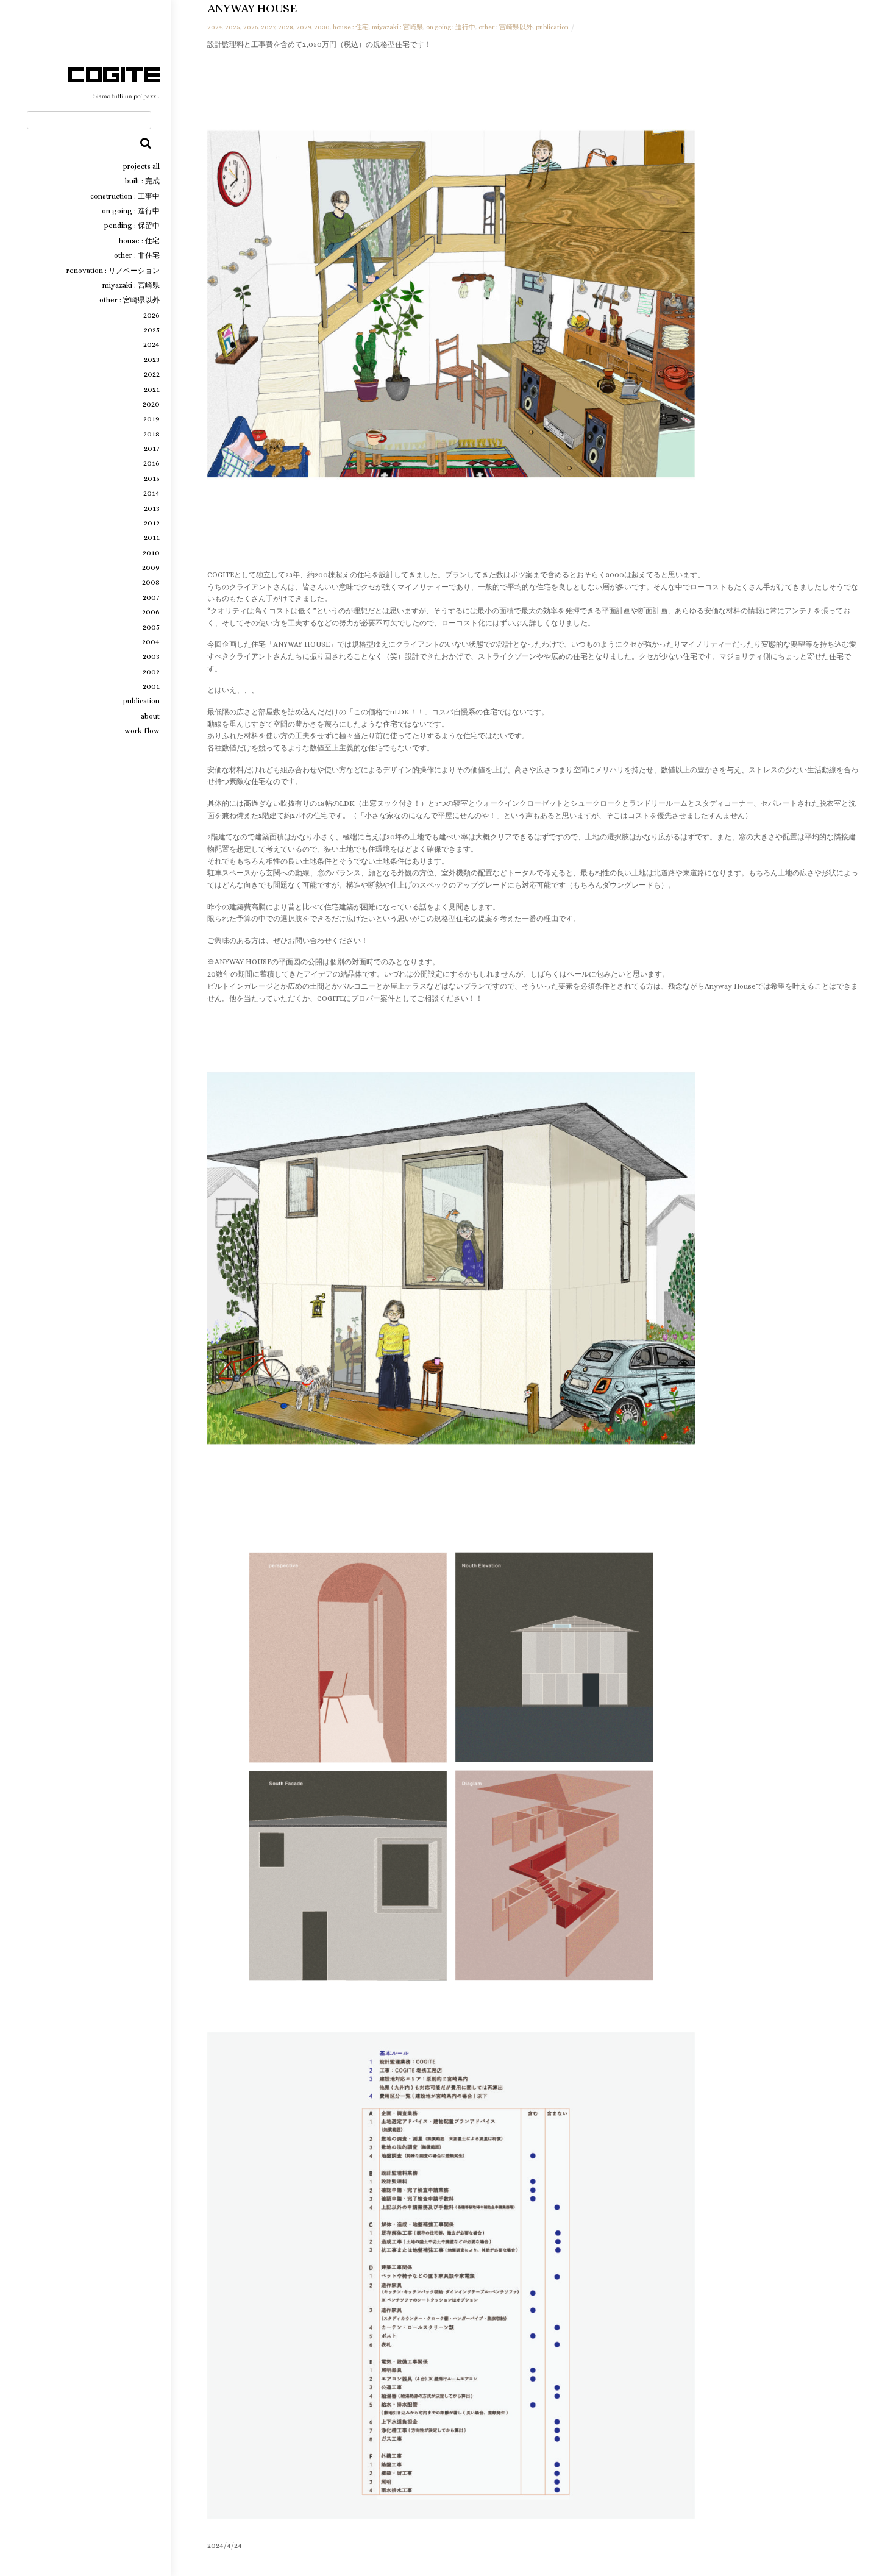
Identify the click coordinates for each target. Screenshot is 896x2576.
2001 (151, 686)
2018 (151, 434)
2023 (152, 360)
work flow (142, 731)
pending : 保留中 (132, 226)
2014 (151, 493)
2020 (151, 404)
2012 (152, 523)
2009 (151, 568)
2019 (151, 419)
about (150, 716)
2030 (322, 27)
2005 (151, 627)
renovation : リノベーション (113, 271)
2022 (152, 374)
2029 (304, 27)
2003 (151, 656)
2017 (152, 449)
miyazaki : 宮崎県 (131, 285)
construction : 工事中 (125, 196)
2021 (152, 390)
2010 (151, 553)
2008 (151, 582)
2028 (286, 27)
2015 (152, 479)
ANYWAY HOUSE (252, 8)
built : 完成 (142, 181)
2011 (152, 538)
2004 (151, 642)
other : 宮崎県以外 (130, 300)
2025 (152, 330)
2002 (151, 672)
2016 (151, 463)
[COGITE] (114, 96)
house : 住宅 (139, 241)
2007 (151, 597)
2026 (151, 315)
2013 (152, 508)
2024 (151, 344)
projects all (141, 166)
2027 (268, 27)
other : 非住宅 (137, 255)
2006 (151, 612)
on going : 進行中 (131, 211)
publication (141, 701)
